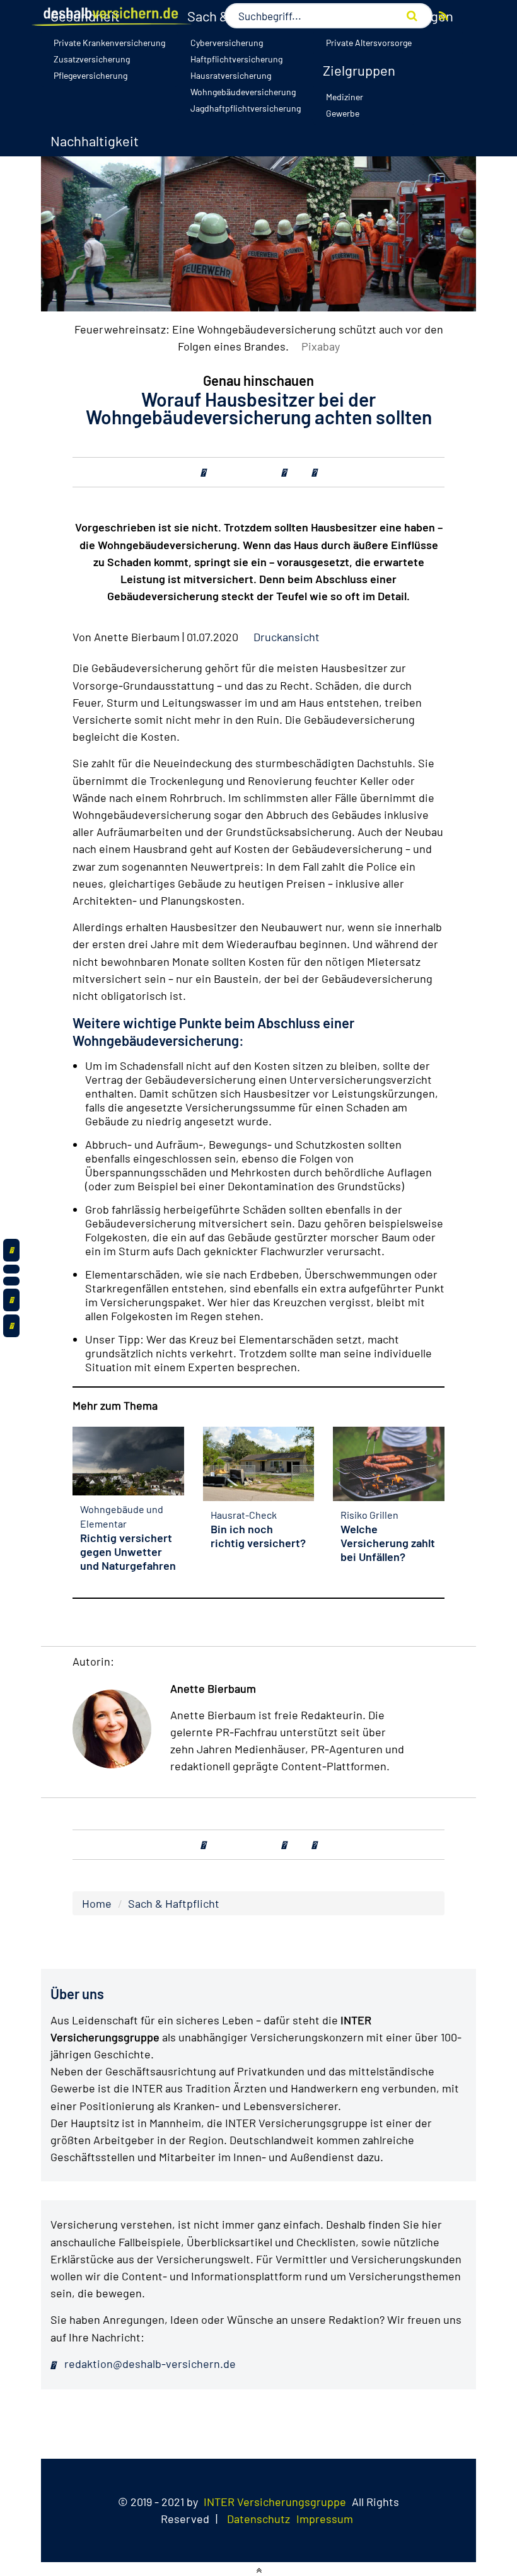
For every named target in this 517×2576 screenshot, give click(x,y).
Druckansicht (287, 637)
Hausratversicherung (231, 75)
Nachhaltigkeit (95, 141)
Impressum (325, 2519)
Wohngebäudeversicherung (243, 92)
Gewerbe (343, 113)
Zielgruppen (359, 70)
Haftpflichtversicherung (236, 59)
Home (97, 1903)
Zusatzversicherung (92, 59)
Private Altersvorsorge (369, 43)
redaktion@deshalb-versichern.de (149, 2364)
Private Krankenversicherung (109, 43)
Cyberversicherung (227, 43)
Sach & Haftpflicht (174, 1903)
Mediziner (345, 97)
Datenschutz (258, 2519)
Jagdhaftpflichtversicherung (246, 108)
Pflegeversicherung (90, 75)
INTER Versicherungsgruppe (275, 2502)
